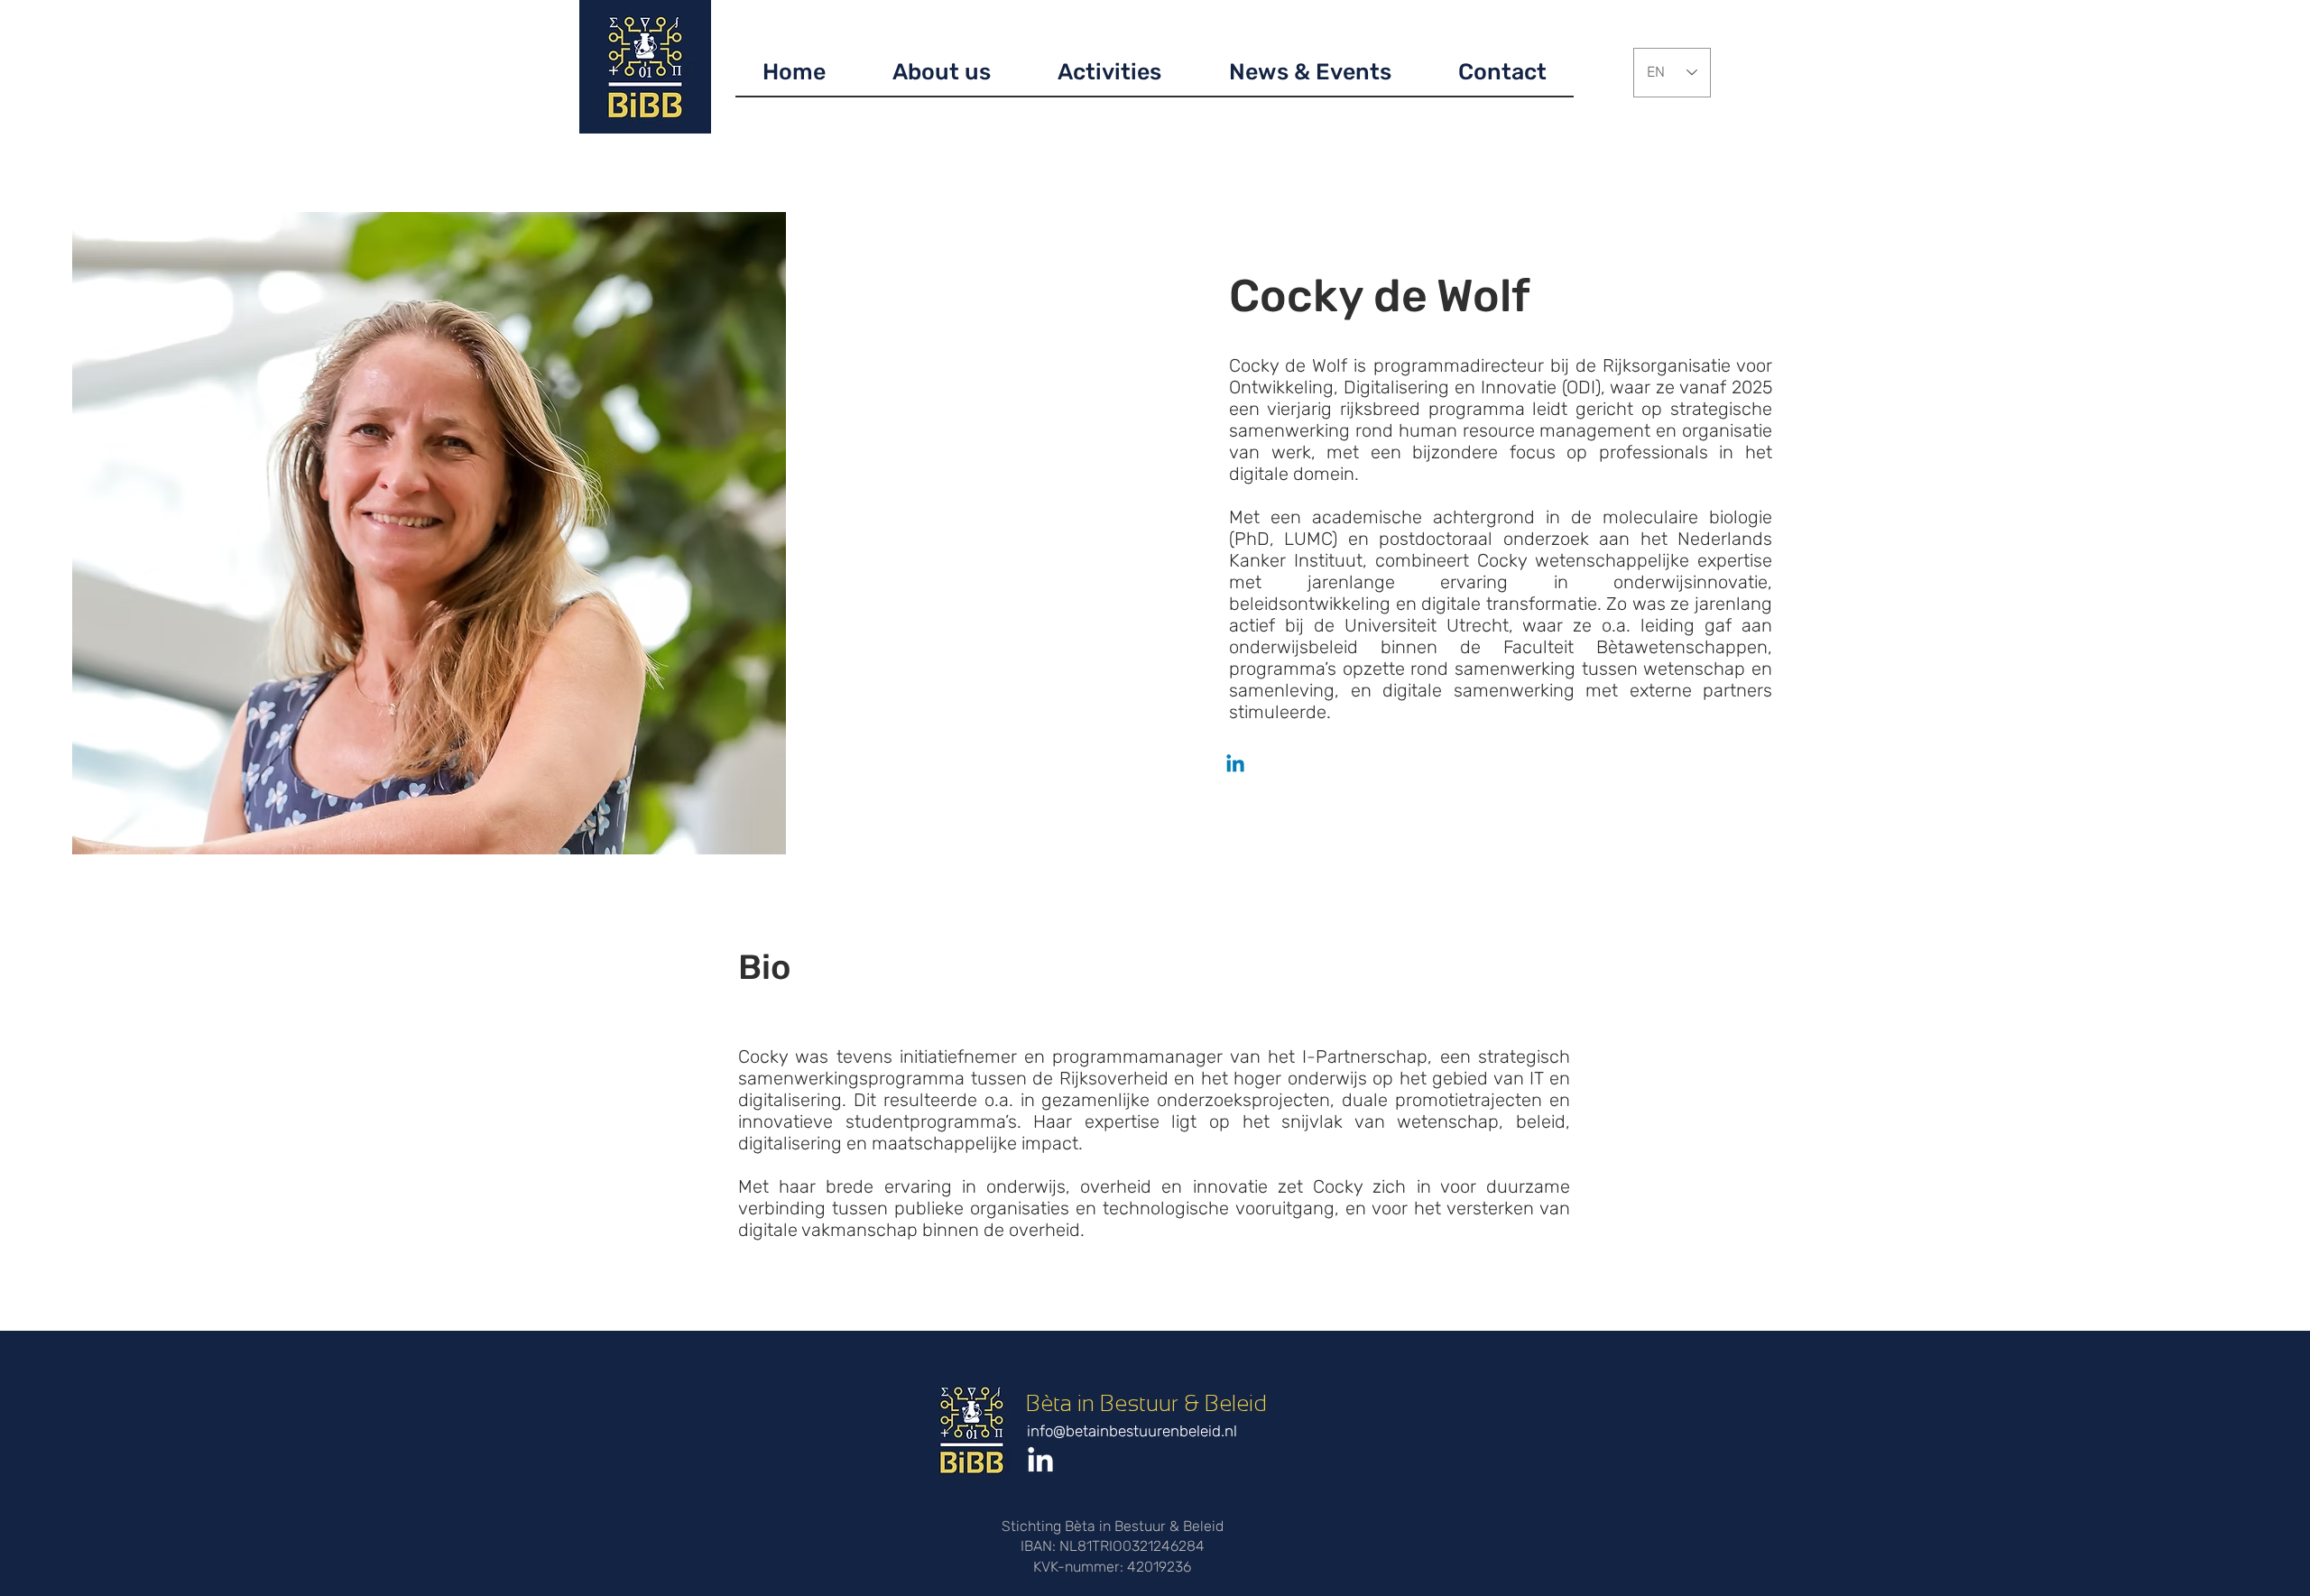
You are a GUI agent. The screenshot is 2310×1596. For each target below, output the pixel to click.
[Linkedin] (1235, 765)
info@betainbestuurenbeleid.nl (1132, 1431)
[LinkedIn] (1040, 1462)
